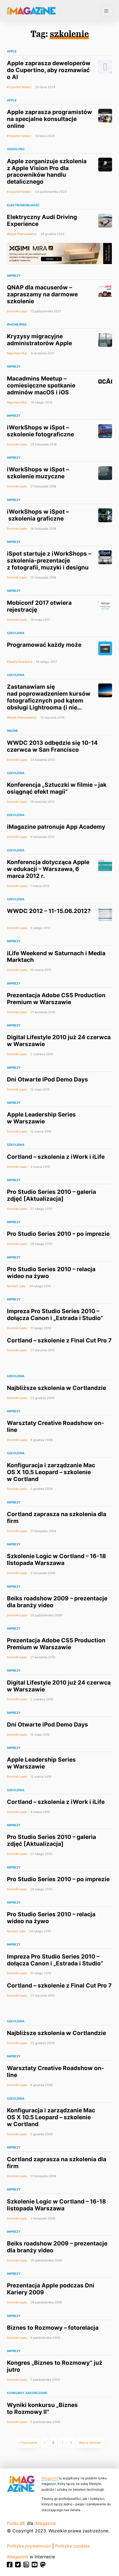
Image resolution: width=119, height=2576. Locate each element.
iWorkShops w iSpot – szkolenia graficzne (38, 515)
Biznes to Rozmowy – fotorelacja (53, 2328)
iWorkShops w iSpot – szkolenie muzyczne (38, 473)
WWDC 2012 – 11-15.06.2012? (49, 911)
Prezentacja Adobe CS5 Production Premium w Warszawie (56, 999)
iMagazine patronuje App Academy (56, 827)
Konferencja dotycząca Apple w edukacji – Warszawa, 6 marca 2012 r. (48, 869)
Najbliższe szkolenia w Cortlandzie (56, 1388)
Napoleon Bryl (17, 353)
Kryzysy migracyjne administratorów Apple (39, 340)
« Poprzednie (28, 2443)
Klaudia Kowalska (20, 662)
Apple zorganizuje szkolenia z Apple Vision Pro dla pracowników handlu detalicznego (47, 171)
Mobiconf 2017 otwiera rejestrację (39, 606)
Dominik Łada (17, 311)
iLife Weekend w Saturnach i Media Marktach (56, 957)
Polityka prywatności (29, 2546)
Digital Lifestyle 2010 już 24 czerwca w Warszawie (59, 1041)
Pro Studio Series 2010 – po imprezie (58, 1234)
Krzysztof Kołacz (19, 87)
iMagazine (50, 2478)
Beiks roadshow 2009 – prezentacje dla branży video (57, 1602)
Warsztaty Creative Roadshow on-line (55, 1426)
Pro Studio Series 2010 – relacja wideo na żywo (51, 1273)
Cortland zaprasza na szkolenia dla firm (57, 1517)
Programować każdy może (44, 645)
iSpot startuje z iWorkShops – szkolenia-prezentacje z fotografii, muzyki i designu (49, 560)
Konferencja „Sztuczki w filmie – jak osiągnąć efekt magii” (57, 788)
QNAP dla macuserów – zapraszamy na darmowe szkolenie (42, 294)
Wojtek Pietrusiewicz (22, 234)
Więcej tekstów (90, 2443)
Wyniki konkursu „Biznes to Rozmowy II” (42, 2408)
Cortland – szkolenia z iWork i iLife (56, 1157)
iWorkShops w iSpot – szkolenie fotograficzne (40, 431)
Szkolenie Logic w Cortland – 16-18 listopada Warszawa (56, 1559)
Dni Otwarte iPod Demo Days (47, 1079)
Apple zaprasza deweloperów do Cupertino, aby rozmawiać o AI (49, 70)
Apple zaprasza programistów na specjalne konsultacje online (50, 119)
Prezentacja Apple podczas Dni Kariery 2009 (51, 2289)
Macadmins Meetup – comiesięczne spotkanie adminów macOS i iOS (41, 385)
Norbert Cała (16, 1286)
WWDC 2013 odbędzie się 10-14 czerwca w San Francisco (52, 746)
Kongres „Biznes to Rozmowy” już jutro (55, 2366)
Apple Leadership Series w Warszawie (41, 1118)
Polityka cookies (72, 2546)
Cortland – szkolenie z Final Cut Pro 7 (59, 1340)
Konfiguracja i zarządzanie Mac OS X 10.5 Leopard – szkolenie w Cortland (51, 1472)
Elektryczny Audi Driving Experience (42, 220)
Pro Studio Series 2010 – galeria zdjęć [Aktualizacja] (51, 1195)
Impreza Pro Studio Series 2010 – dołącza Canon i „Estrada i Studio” (55, 1315)
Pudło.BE (16, 2523)
